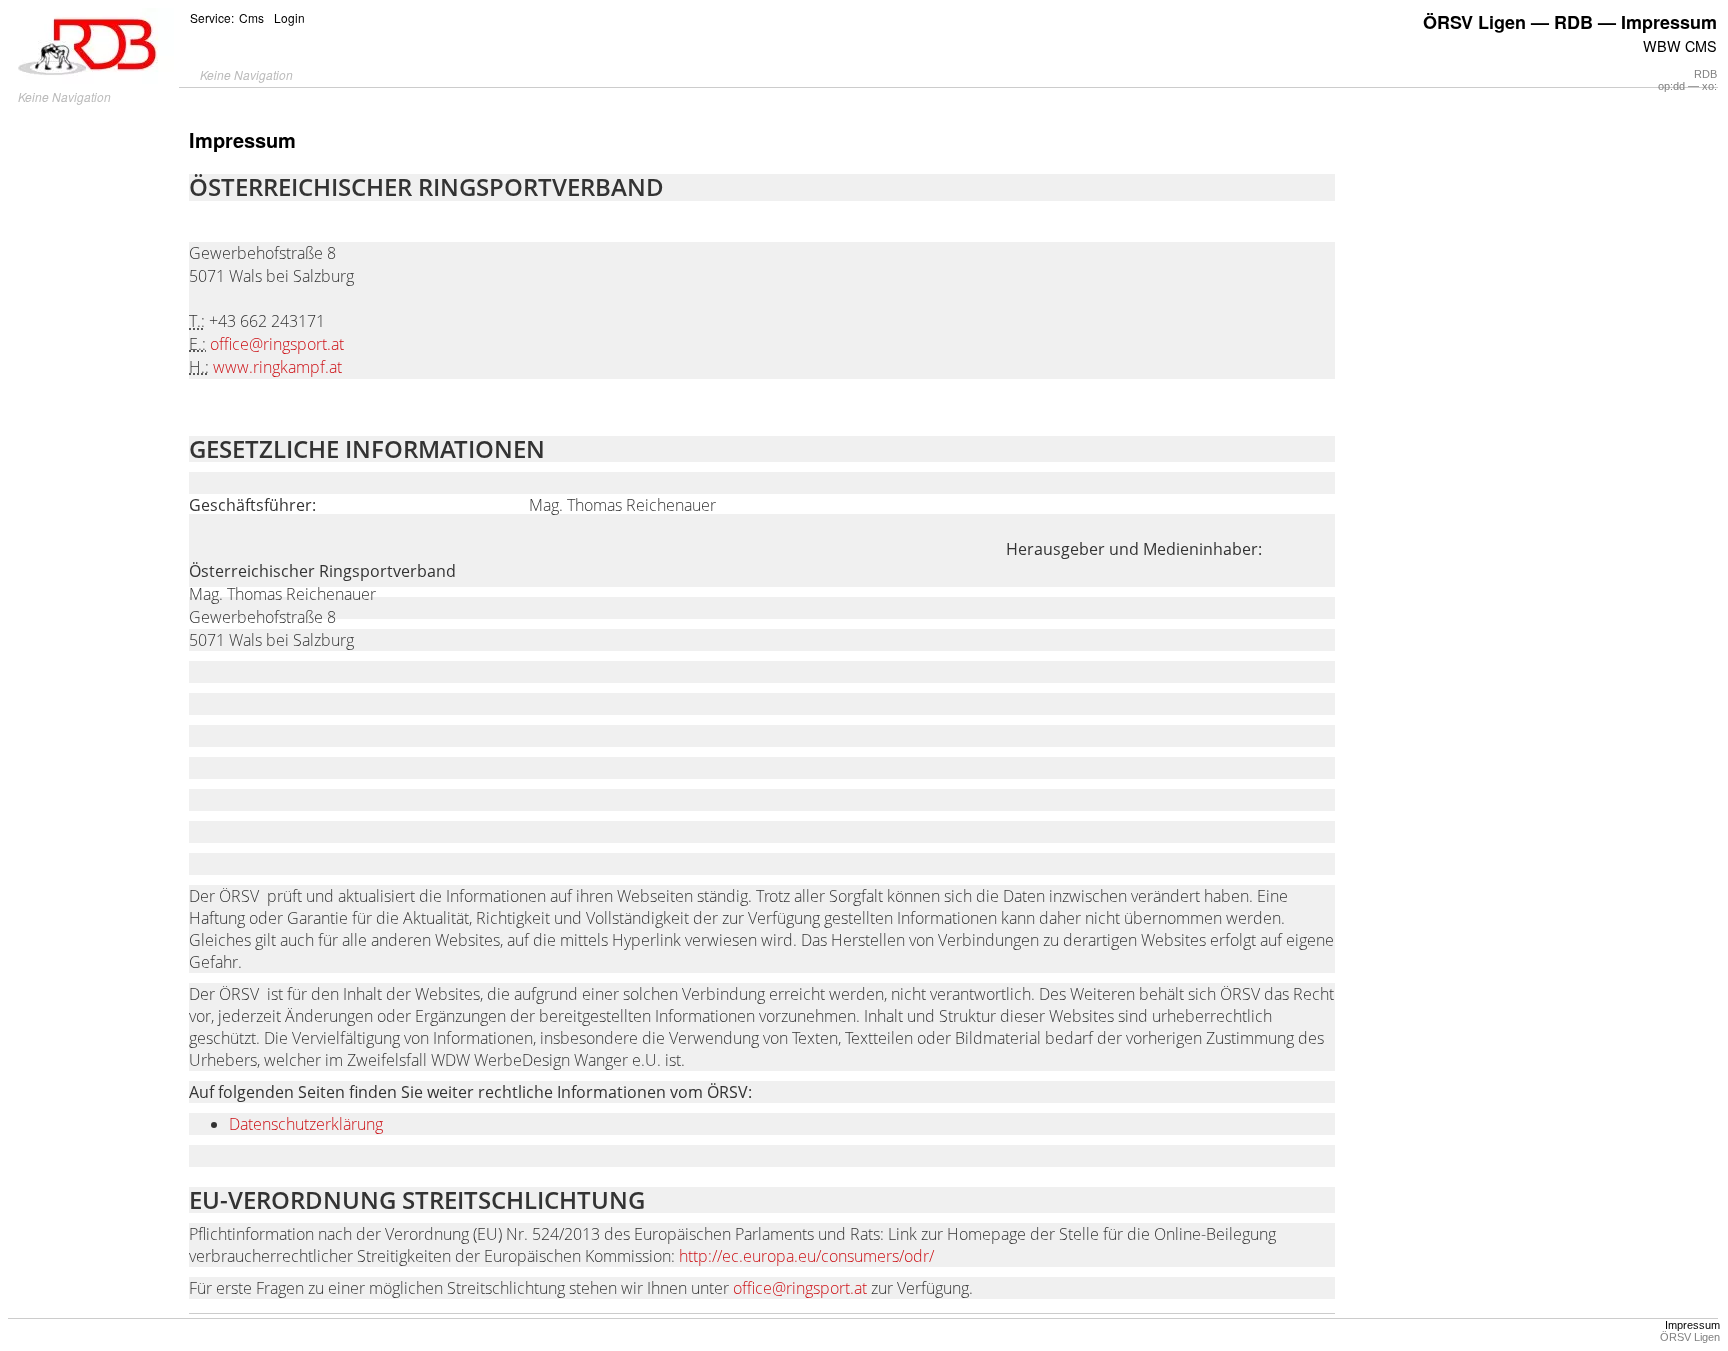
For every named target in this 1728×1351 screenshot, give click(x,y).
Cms (251, 17)
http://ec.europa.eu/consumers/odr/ (806, 1256)
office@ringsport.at (277, 344)
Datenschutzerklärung (306, 1124)
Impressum (1692, 1325)
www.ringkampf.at (277, 367)
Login (289, 17)
